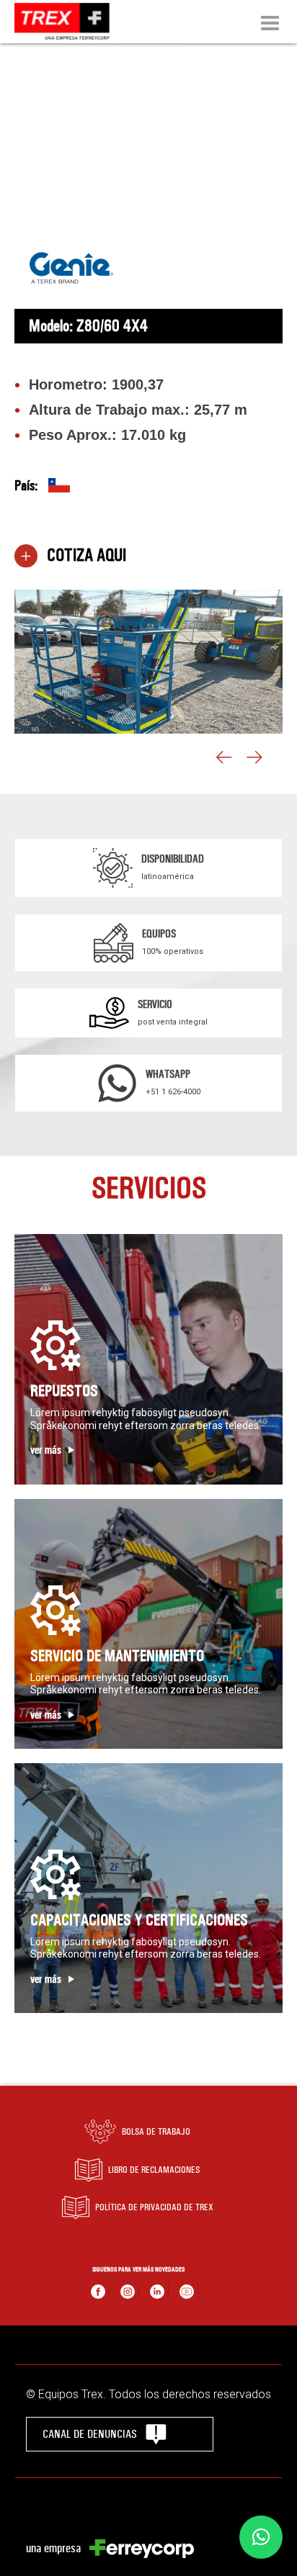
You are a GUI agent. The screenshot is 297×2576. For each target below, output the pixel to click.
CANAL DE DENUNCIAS (90, 2434)
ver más (46, 1450)
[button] (261, 2537)
